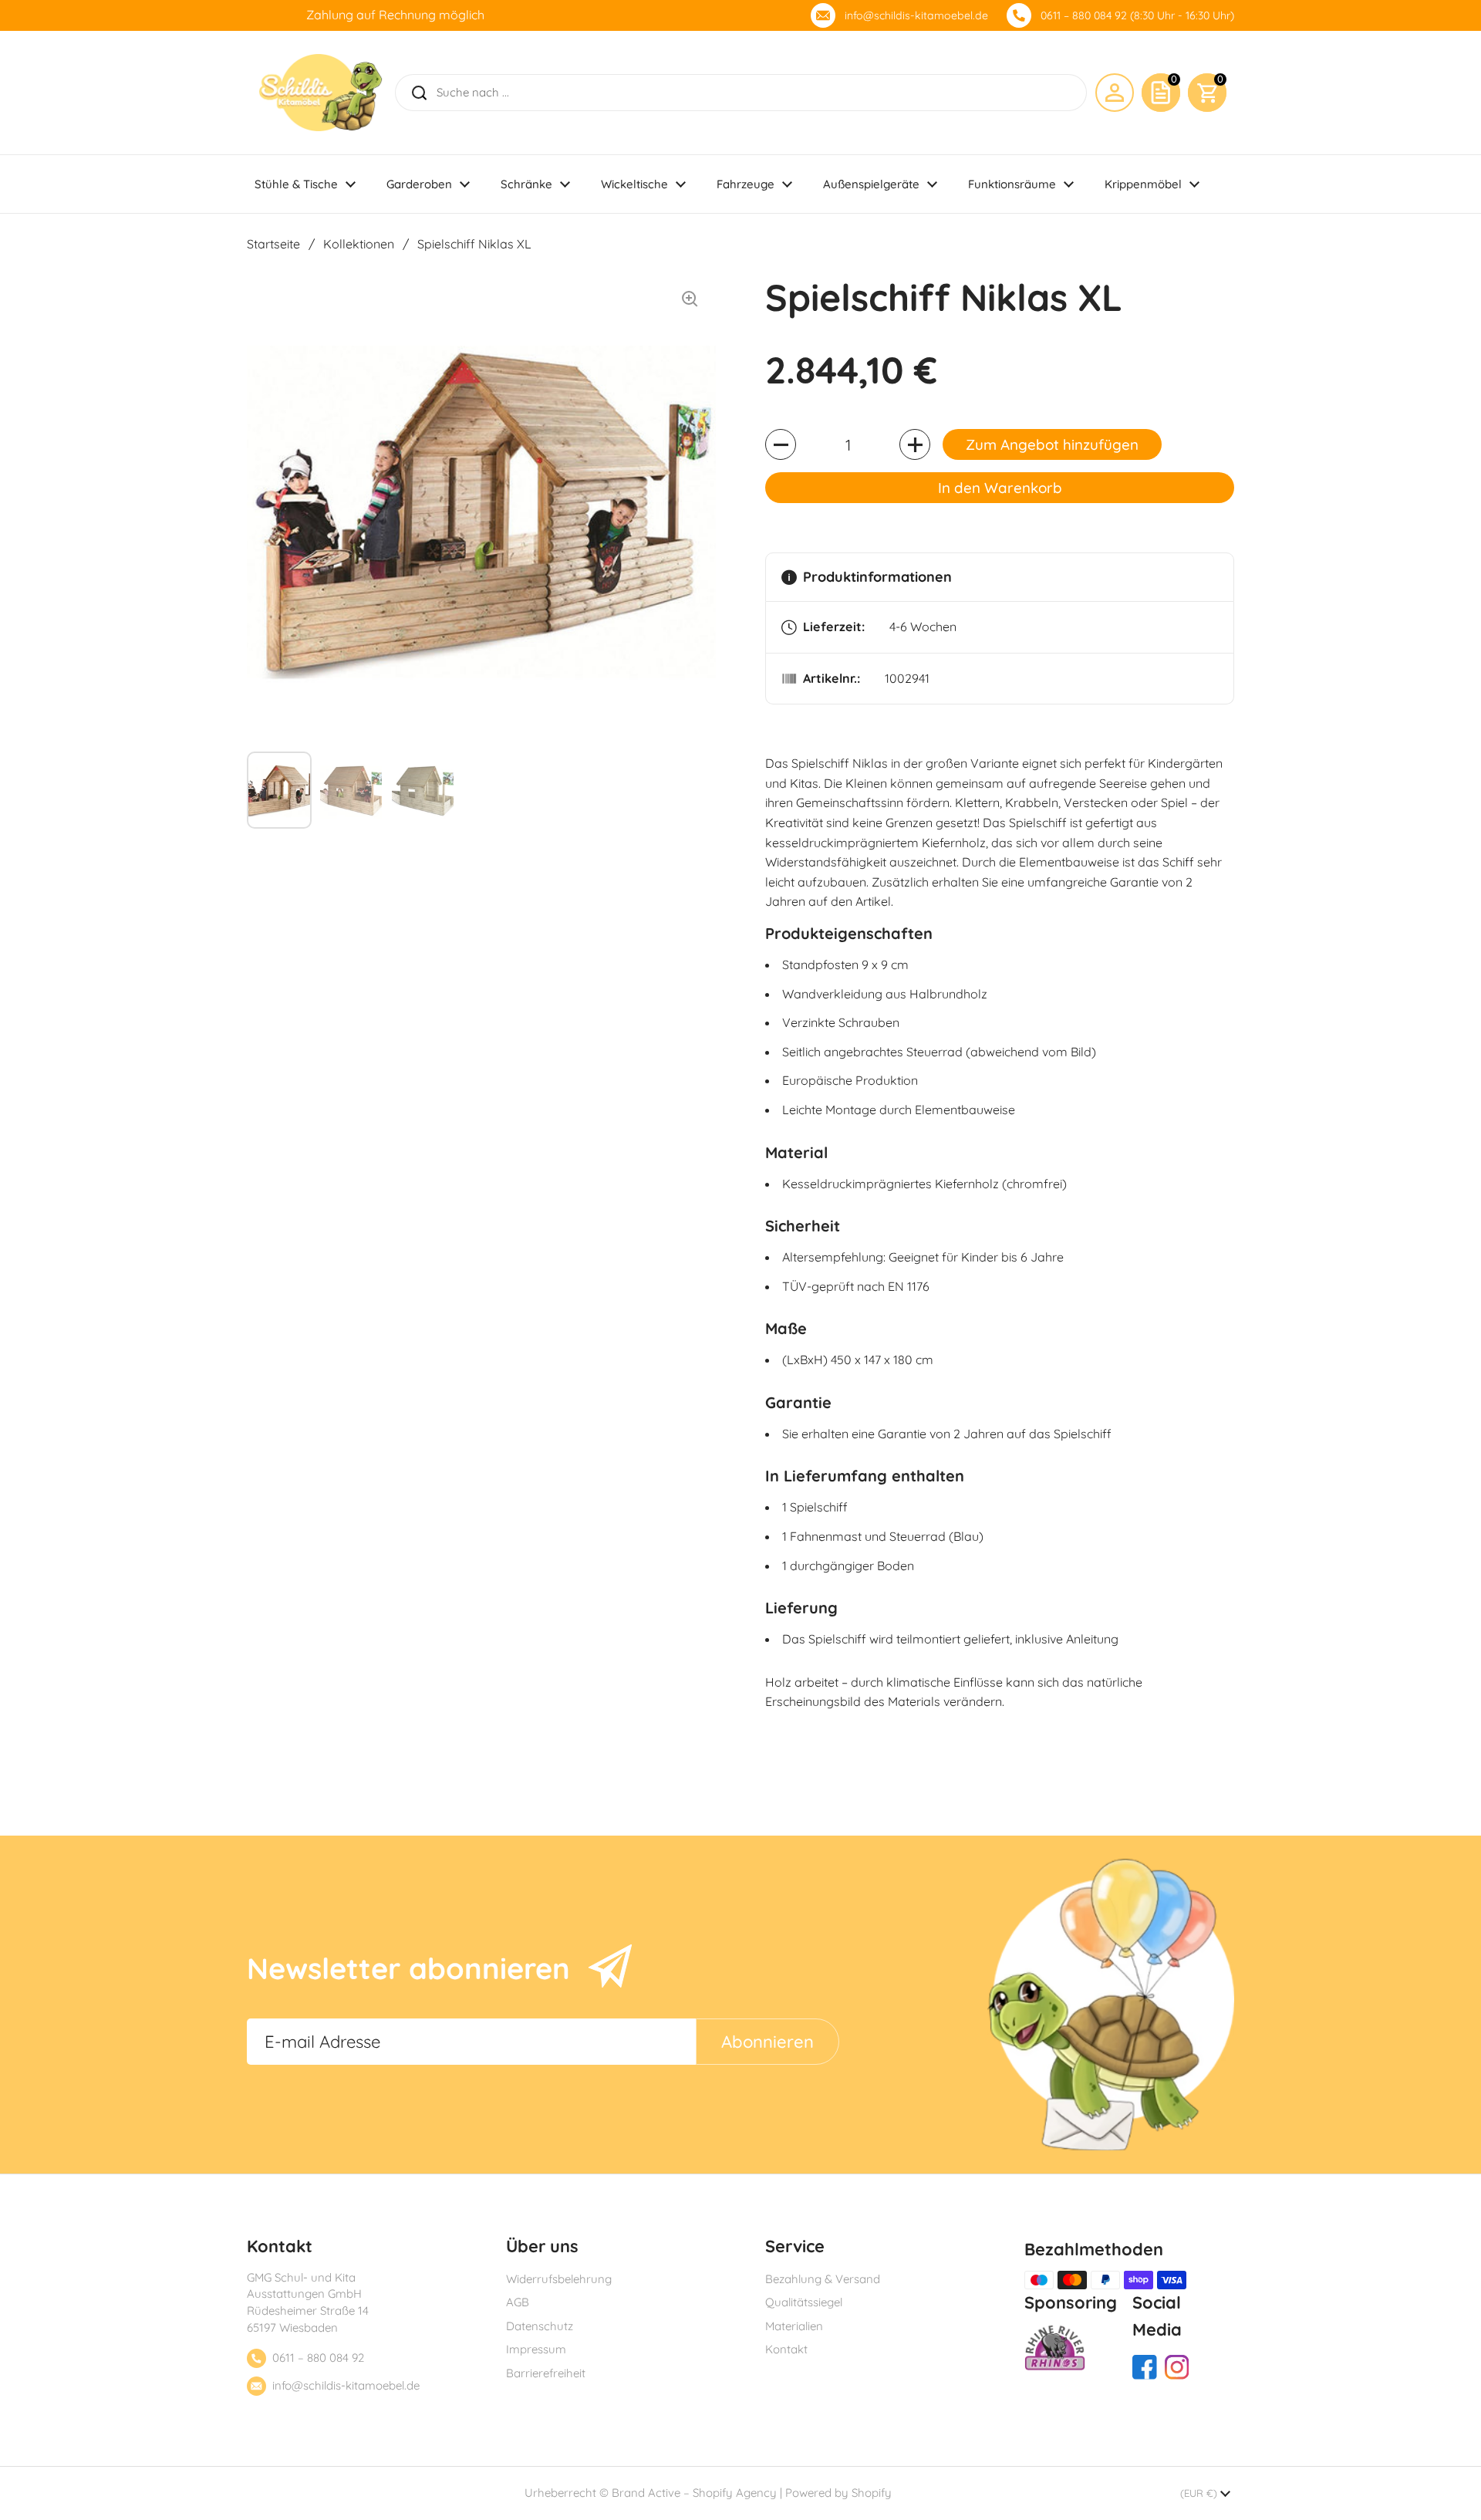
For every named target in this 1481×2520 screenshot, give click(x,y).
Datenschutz (540, 2326)
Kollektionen (359, 244)
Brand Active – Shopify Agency (694, 2493)
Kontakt (786, 2349)
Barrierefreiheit (546, 2373)
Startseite (273, 244)
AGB (518, 2302)
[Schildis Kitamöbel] (320, 93)
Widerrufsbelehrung (559, 2279)
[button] (1207, 93)
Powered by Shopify (838, 2493)
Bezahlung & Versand (823, 2279)
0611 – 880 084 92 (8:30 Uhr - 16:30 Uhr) (1137, 15)
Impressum (536, 2349)
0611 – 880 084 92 (318, 2358)
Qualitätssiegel (804, 2302)
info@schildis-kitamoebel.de (916, 15)
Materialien (794, 2326)
